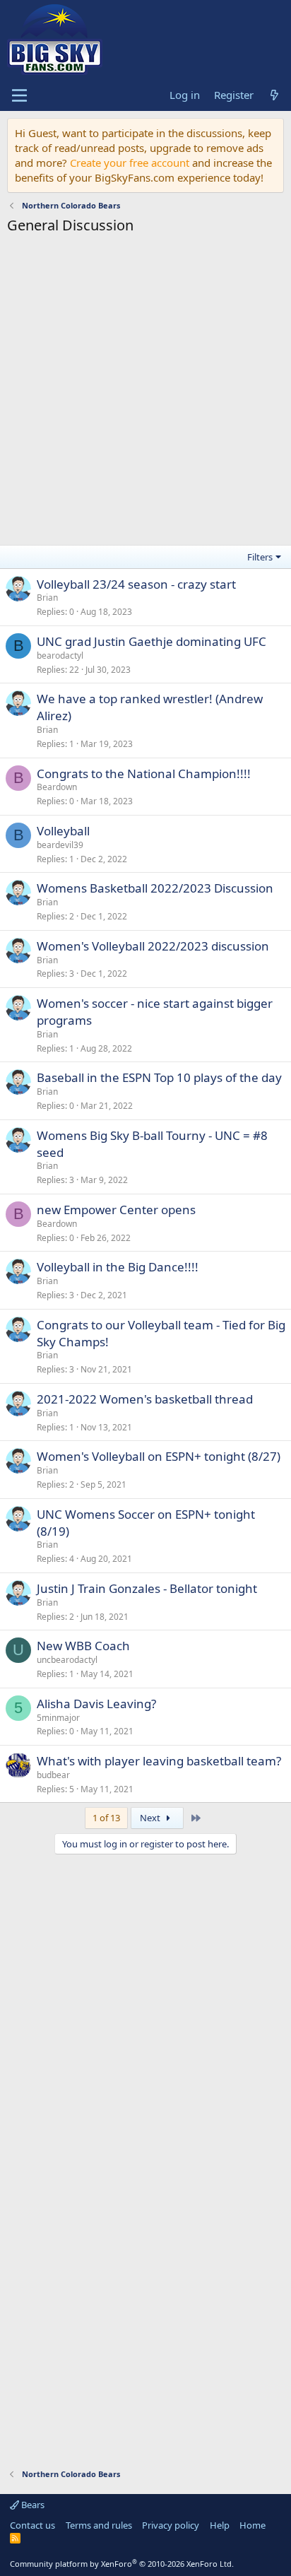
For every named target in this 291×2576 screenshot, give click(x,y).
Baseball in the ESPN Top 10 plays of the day (159, 1077)
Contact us (32, 2525)
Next (151, 1818)
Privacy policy (171, 2525)
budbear (53, 1775)
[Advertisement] (145, 392)
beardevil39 (60, 845)
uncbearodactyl (67, 1660)
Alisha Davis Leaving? (96, 1704)
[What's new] (274, 95)
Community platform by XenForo (122, 2564)
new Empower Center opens (116, 1210)
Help (220, 2525)
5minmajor (58, 1718)
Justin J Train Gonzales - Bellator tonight (147, 1588)
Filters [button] (260, 557)
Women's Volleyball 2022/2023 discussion (153, 946)
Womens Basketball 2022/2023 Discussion (155, 888)
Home (253, 2525)
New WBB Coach (83, 1646)
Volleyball (63, 831)
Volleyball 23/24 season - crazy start (136, 584)
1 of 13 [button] (106, 1818)
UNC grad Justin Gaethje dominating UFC (152, 641)
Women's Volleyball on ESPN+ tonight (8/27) (159, 1456)
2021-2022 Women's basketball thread (145, 1399)
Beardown (57, 787)
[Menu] (19, 95)
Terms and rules (99, 2525)
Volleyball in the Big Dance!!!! (118, 1267)
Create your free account (130, 163)
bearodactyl (60, 655)
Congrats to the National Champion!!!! (144, 774)
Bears (32, 2505)
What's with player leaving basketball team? (159, 1761)
